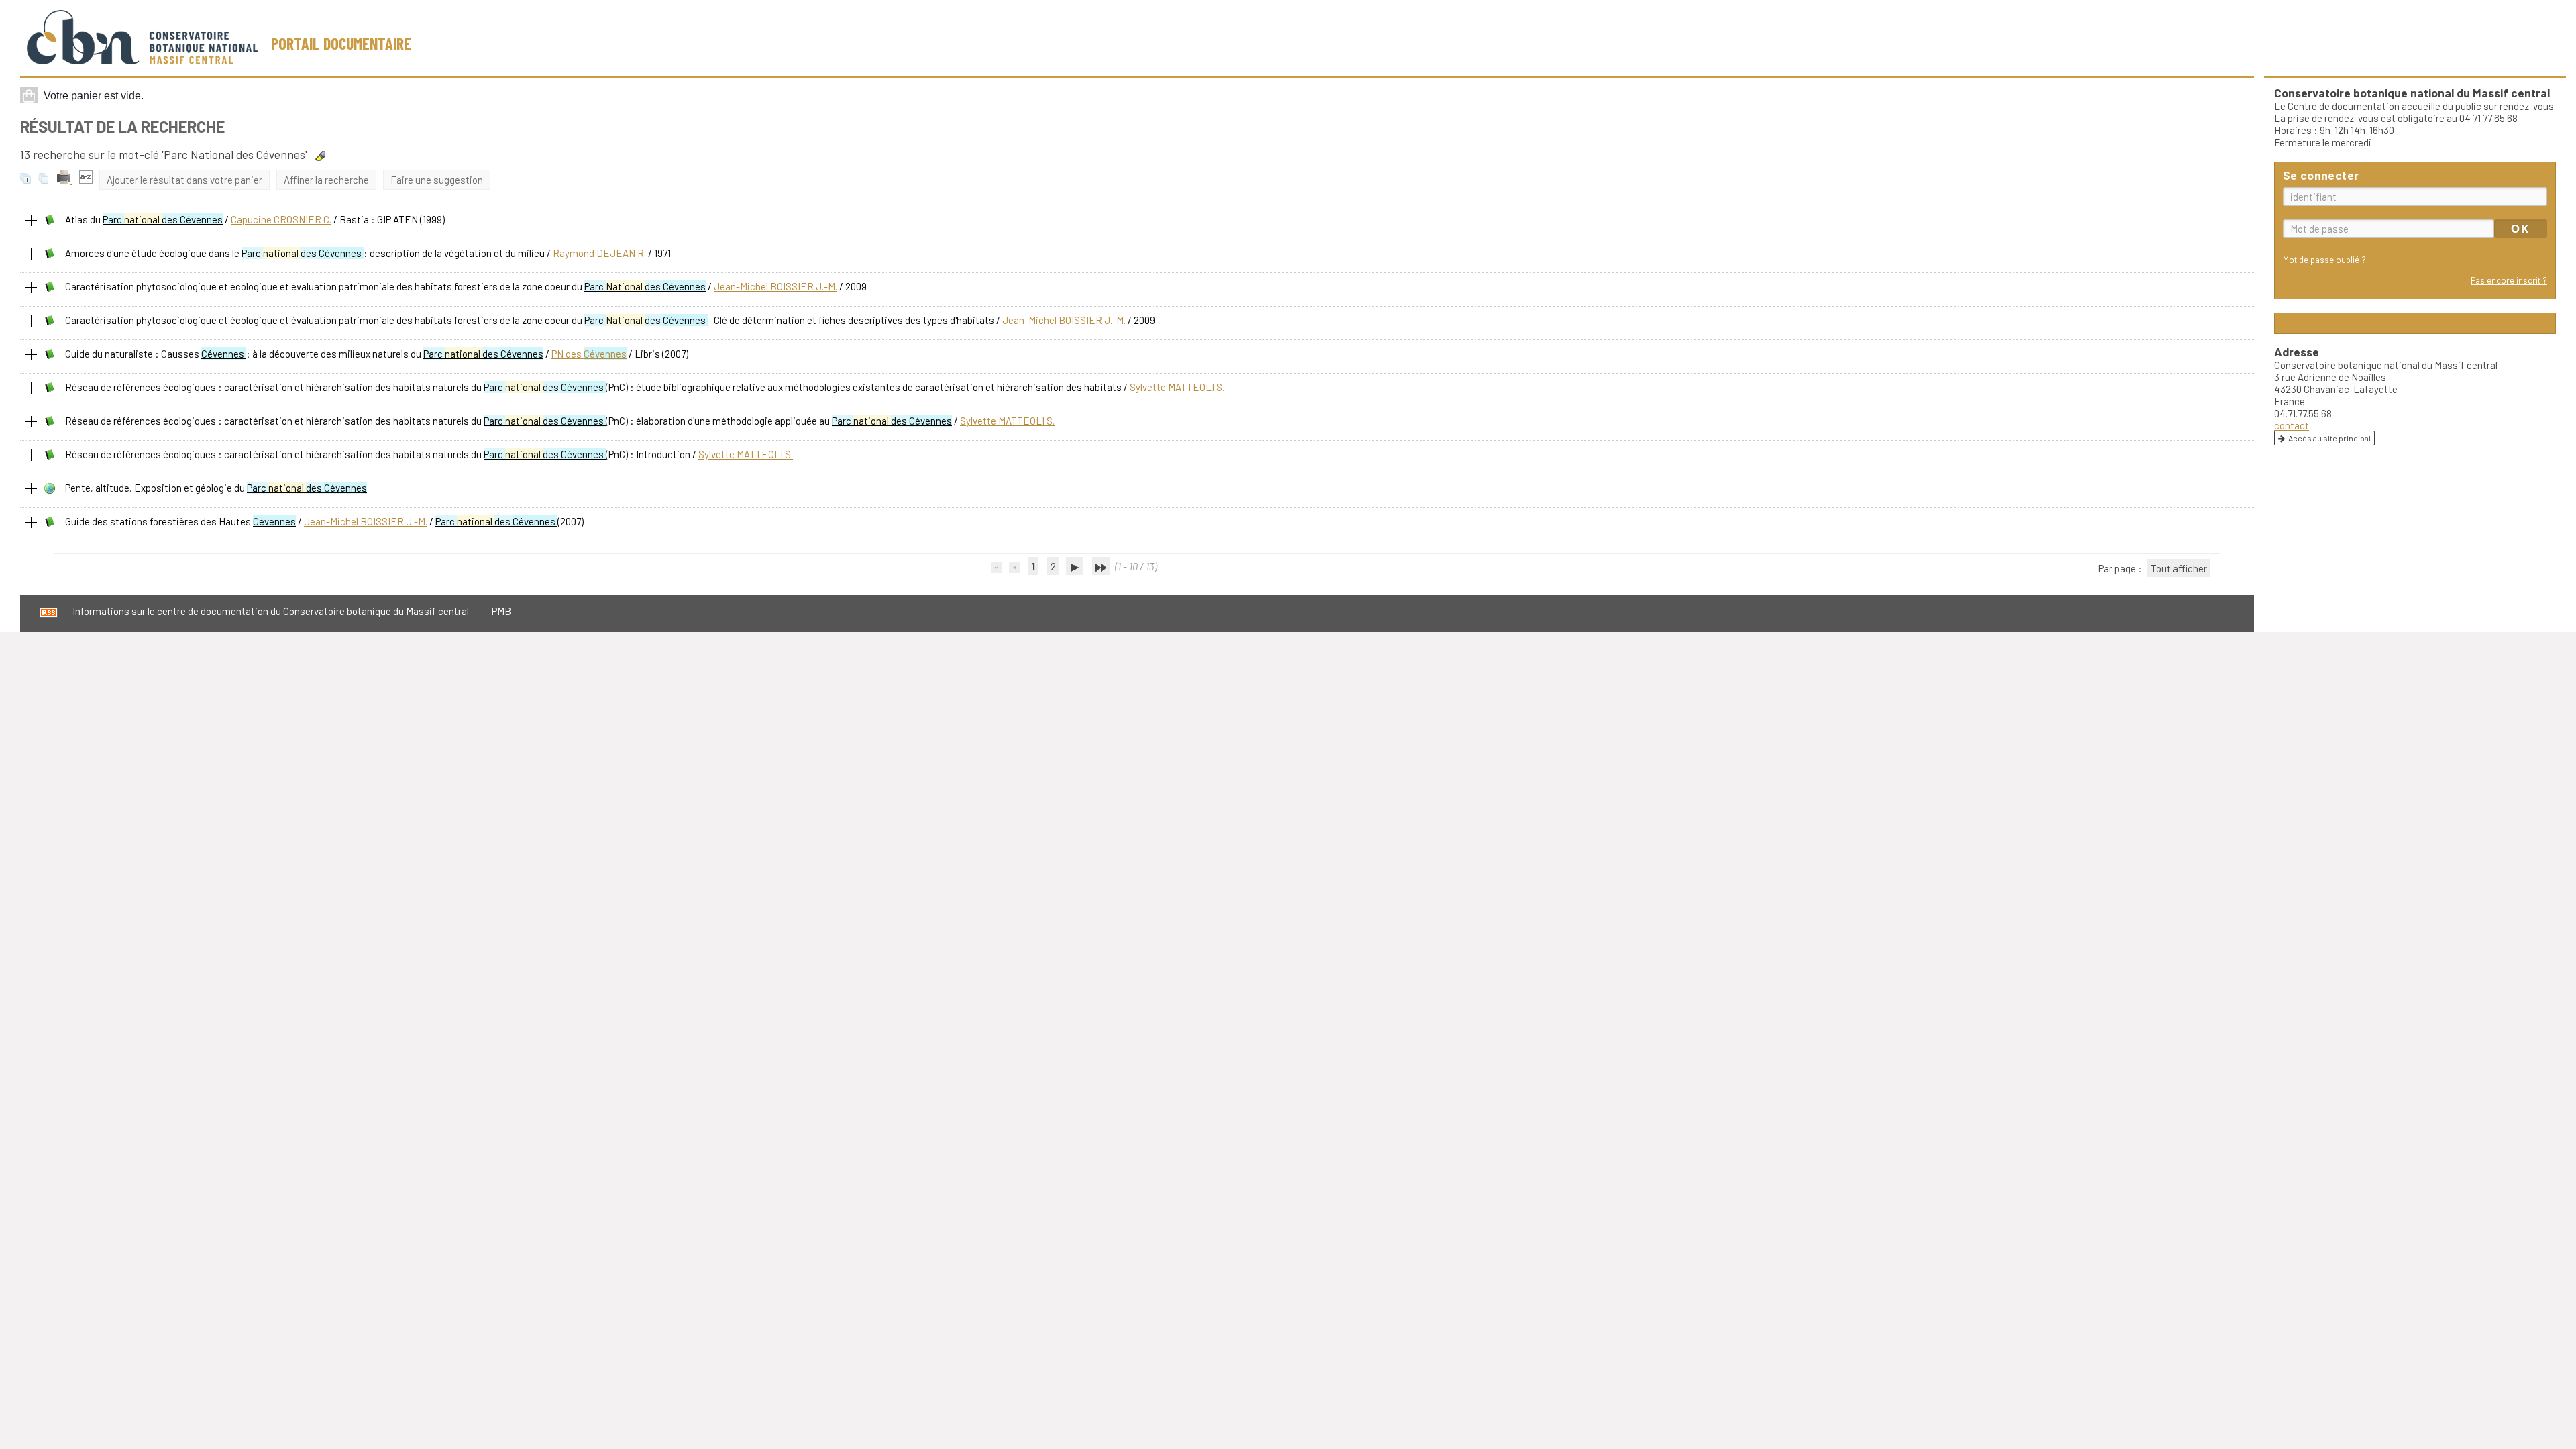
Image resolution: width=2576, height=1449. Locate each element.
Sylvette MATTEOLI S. (1177, 387)
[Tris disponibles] (86, 180)
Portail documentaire (341, 43)
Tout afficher (2179, 568)
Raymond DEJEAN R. (599, 253)
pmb (501, 611)
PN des (589, 354)
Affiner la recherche (326, 180)
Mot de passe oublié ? (2324, 259)
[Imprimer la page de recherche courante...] (65, 180)
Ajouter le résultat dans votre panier (184, 180)
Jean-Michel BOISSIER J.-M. (775, 286)
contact (2292, 425)
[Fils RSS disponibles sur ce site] (46, 611)
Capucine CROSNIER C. (281, 219)
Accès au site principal (2329, 438)
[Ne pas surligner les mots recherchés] (320, 156)
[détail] (32, 221)
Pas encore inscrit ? (2509, 280)
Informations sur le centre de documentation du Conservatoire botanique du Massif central (271, 611)
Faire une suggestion (437, 180)
